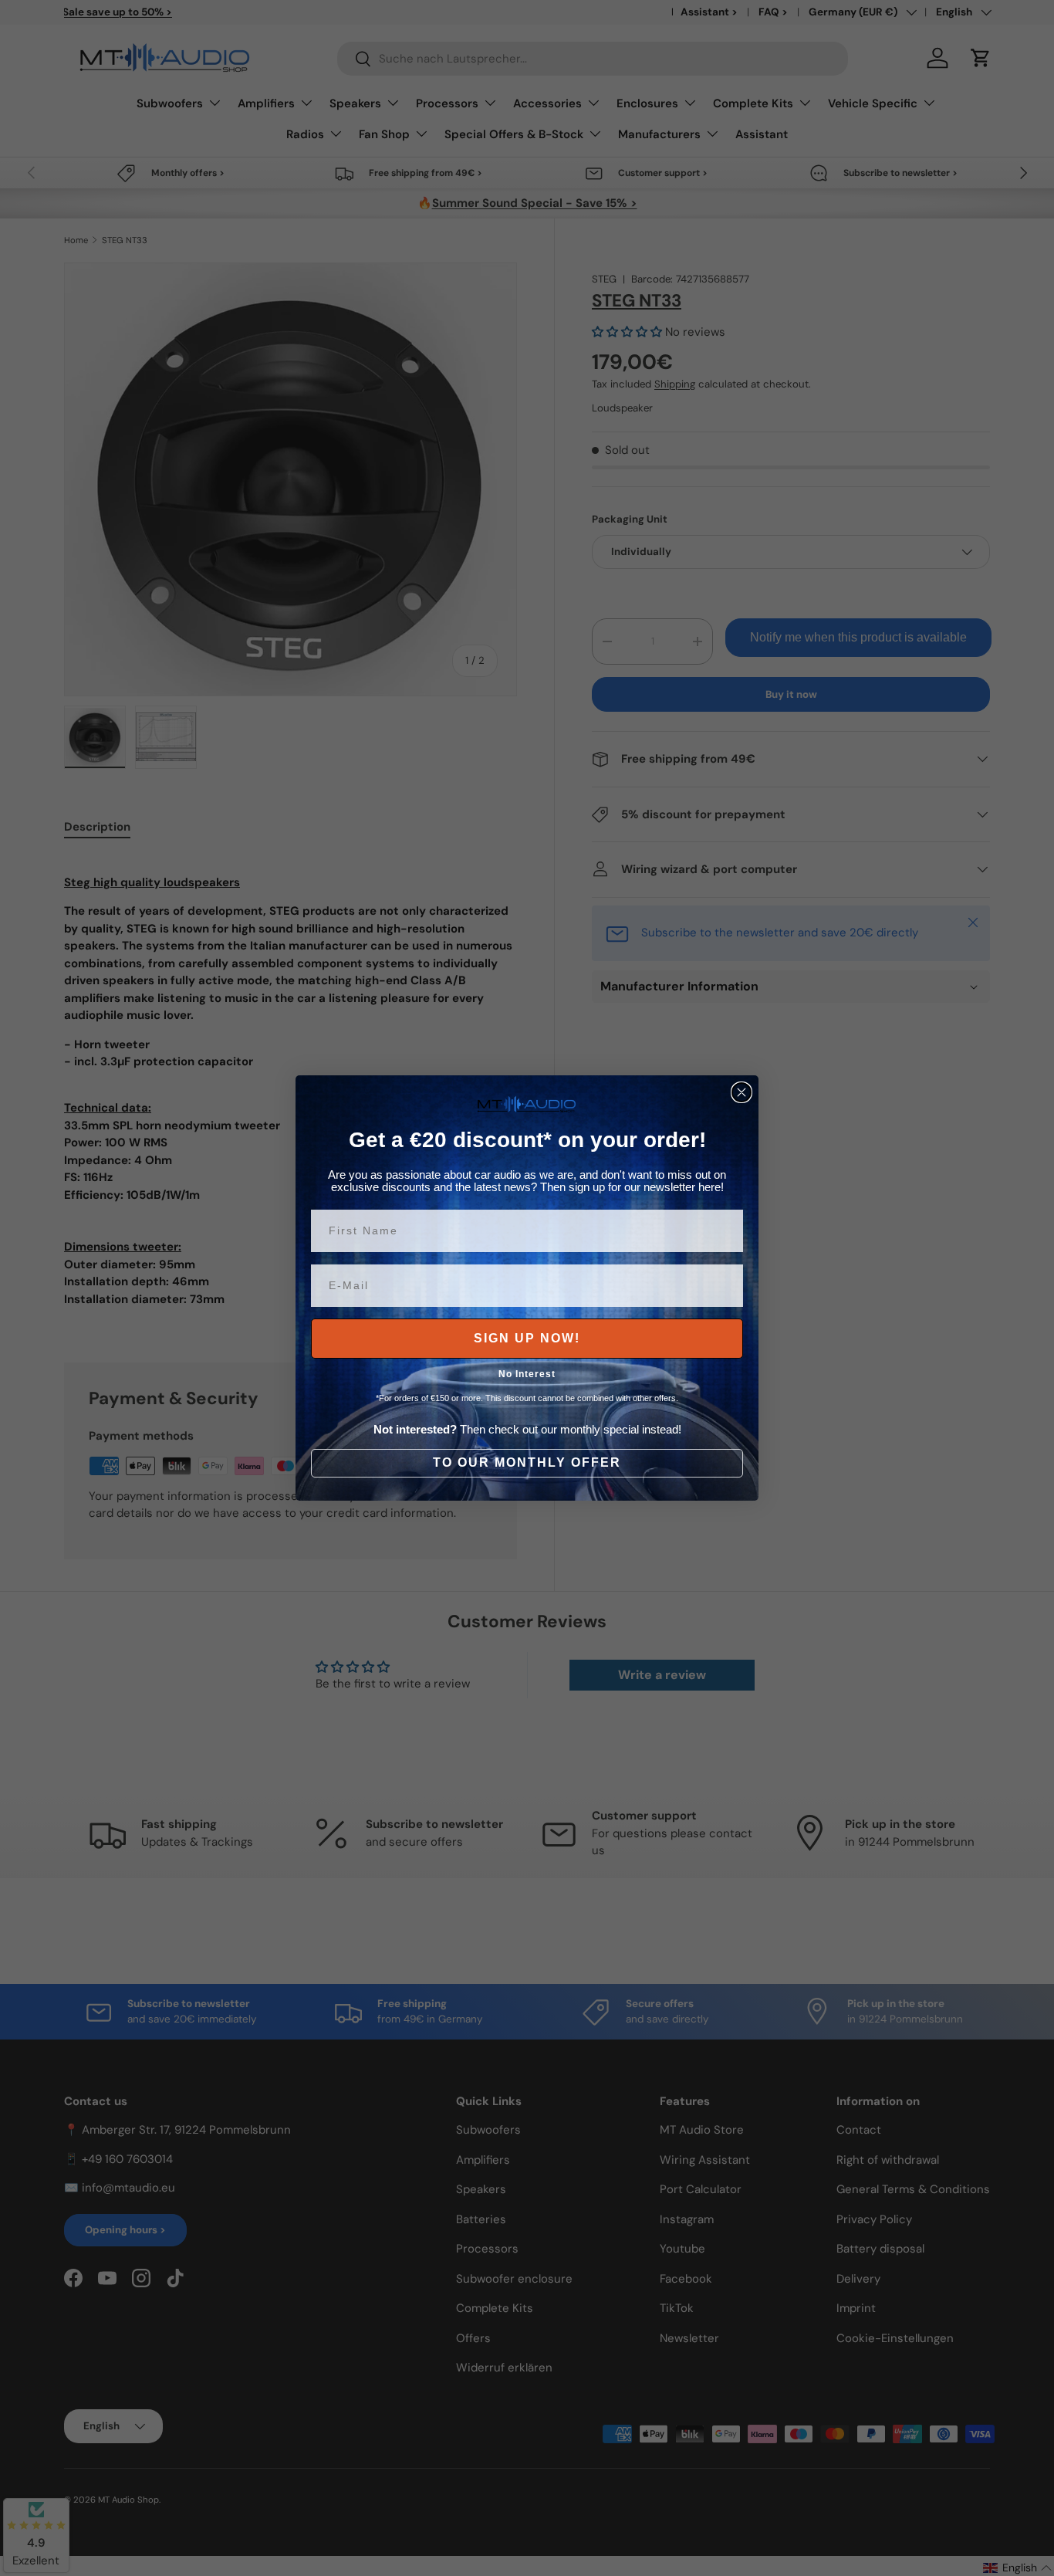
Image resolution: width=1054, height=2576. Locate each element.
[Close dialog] (742, 1092)
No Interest (527, 1374)
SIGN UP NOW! (527, 1338)
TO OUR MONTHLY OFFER (527, 1462)
